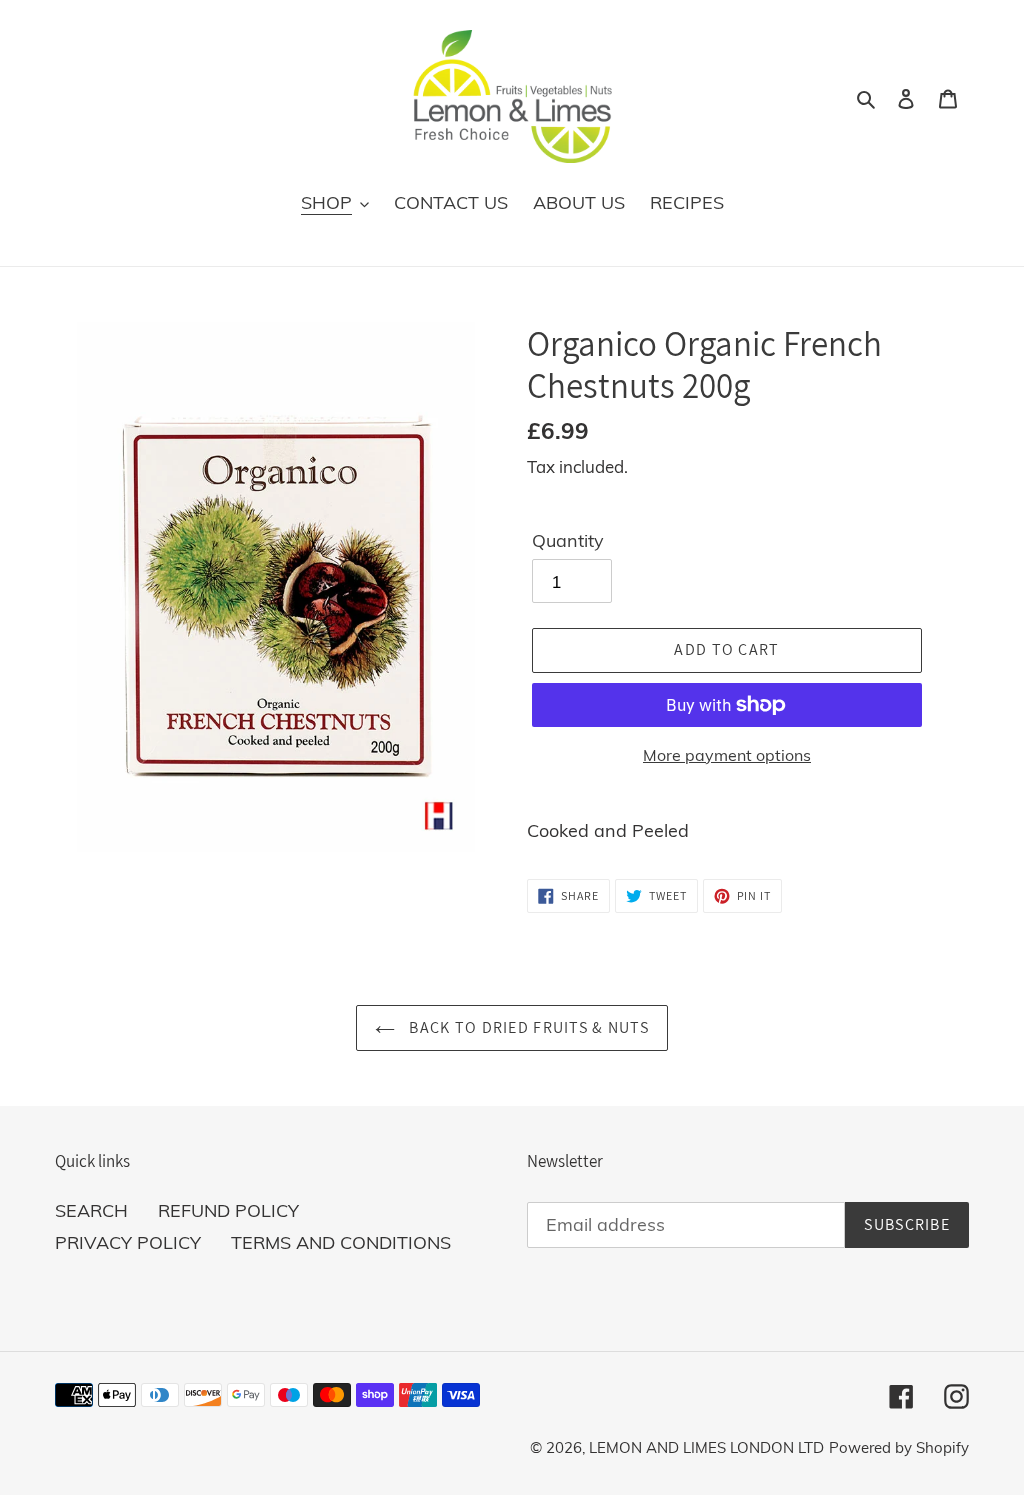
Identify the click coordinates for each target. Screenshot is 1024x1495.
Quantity (568, 540)
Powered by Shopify (899, 1447)
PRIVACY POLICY (128, 1242)
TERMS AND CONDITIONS (341, 1242)
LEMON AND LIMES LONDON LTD (706, 1447)
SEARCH (91, 1210)
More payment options (727, 755)
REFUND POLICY (228, 1210)
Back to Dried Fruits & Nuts (527, 1027)
